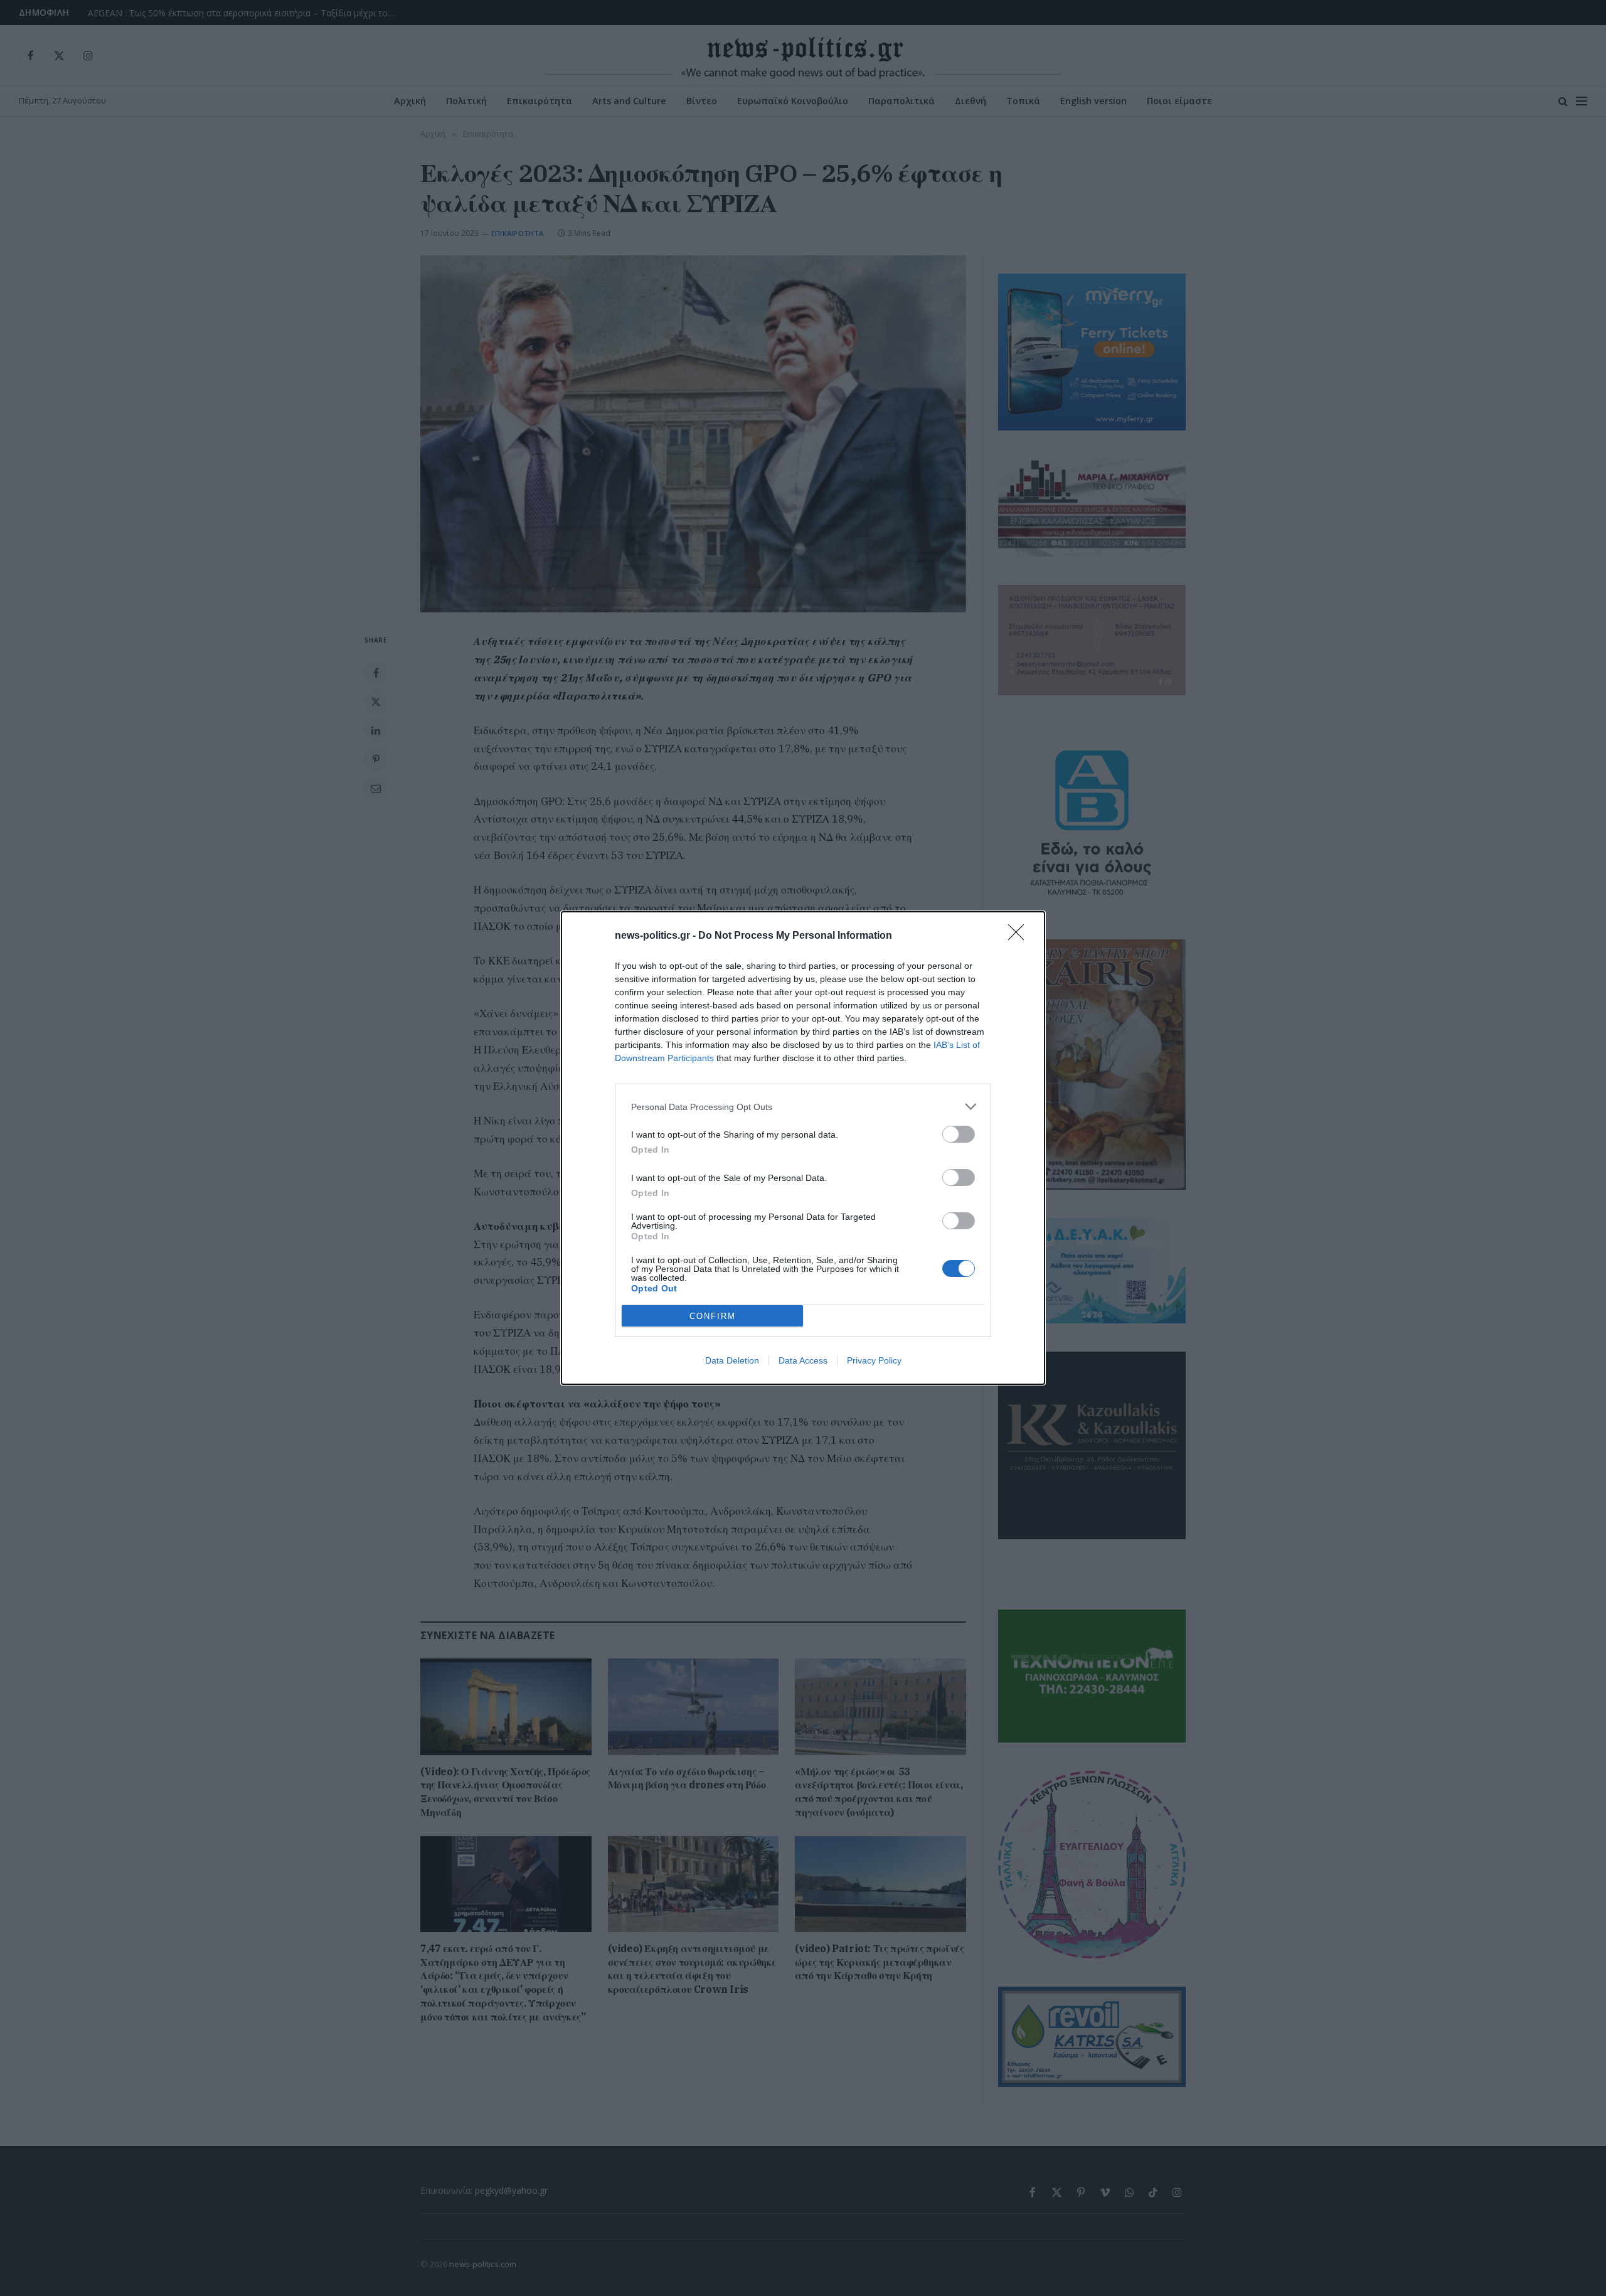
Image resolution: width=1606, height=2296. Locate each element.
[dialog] (803, 1148)
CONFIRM (713, 1316)
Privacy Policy (874, 1360)
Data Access (803, 1360)
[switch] (959, 1134)
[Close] (1020, 936)
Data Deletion (732, 1360)
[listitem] (803, 1107)
